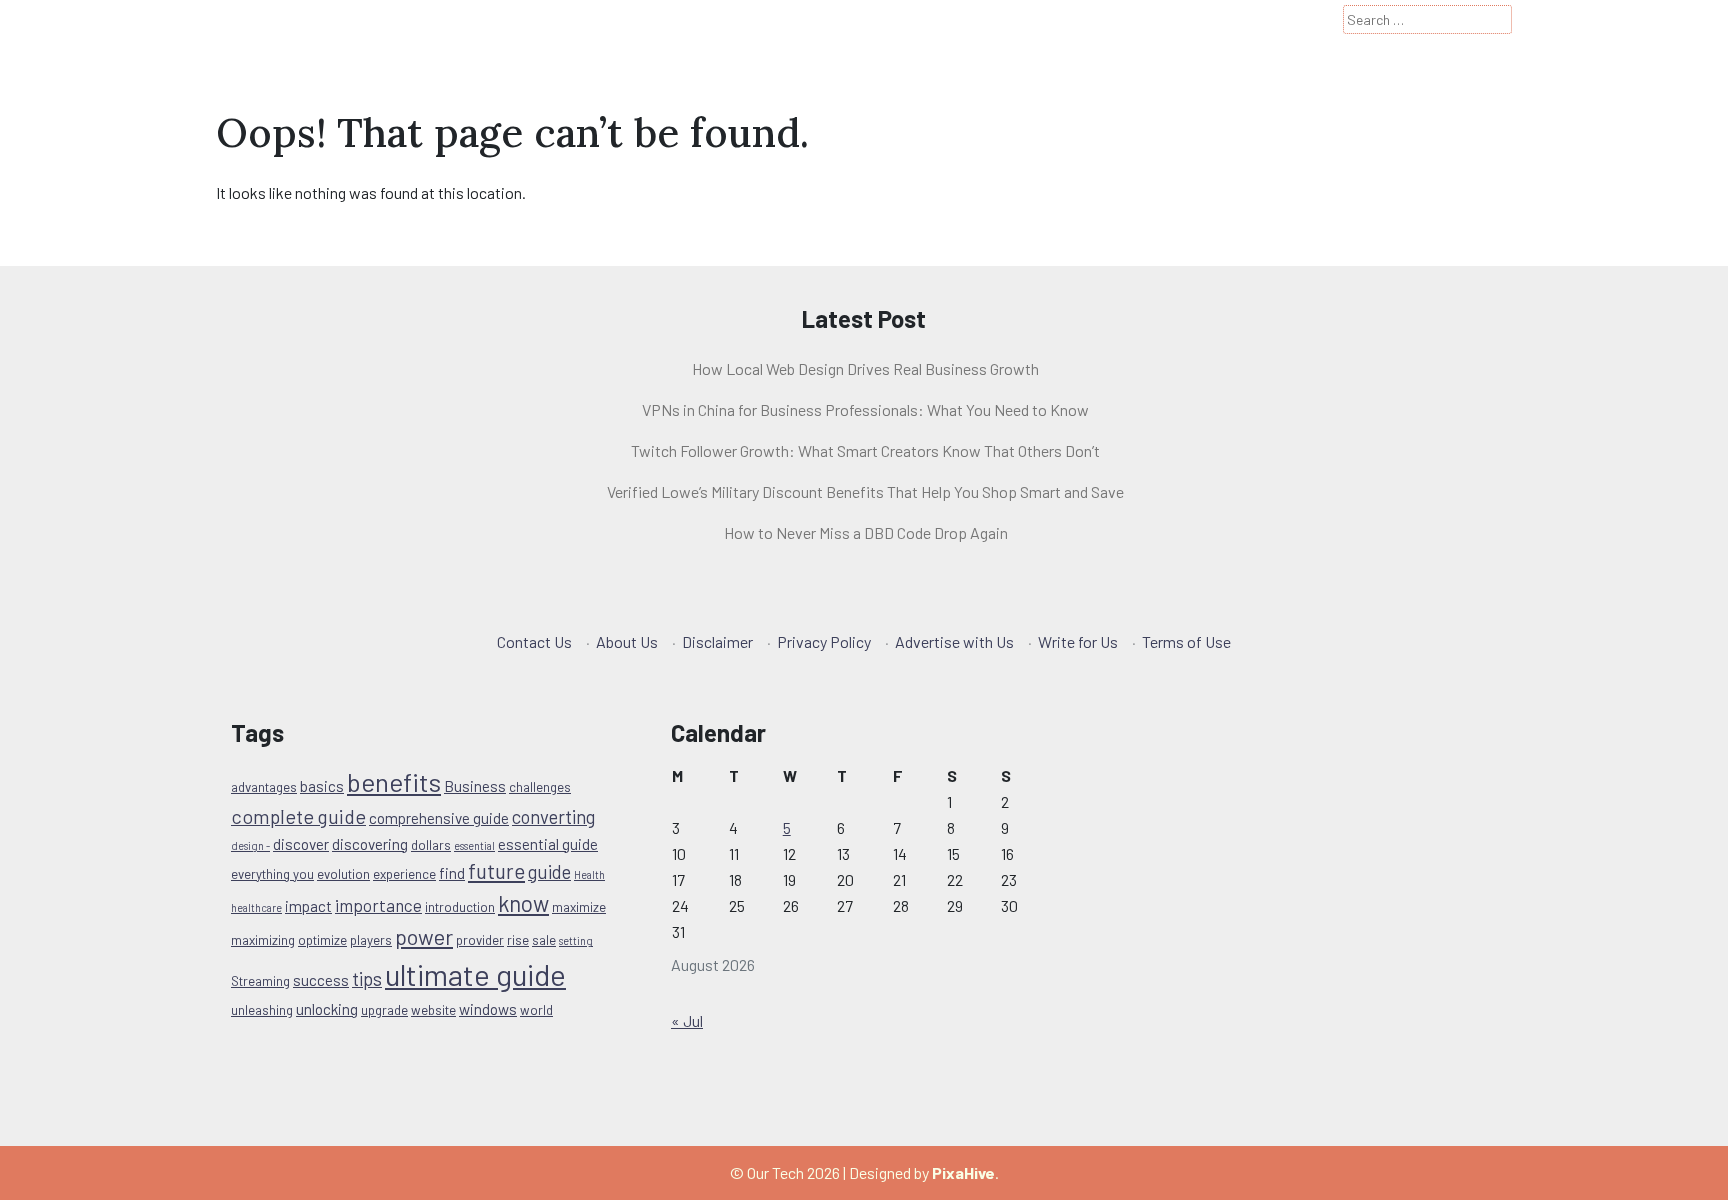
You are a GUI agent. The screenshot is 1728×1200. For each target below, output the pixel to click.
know (523, 903)
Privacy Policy (824, 641)
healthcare (256, 907)
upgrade (384, 1010)
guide (549, 871)
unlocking (327, 1009)
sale (544, 940)
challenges (540, 787)
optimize (322, 940)
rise (518, 940)
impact (308, 906)
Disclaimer (717, 641)
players (371, 940)
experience (404, 874)
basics (322, 786)
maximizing (263, 940)
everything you (272, 874)
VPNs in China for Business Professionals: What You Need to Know (865, 409)
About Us (627, 641)
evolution (343, 874)
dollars (431, 845)
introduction (460, 907)
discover (301, 844)
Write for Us (1078, 641)
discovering (370, 844)
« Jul (687, 1020)
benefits (394, 781)
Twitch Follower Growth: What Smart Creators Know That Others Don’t (865, 450)
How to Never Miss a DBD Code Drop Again (866, 532)
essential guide (548, 844)
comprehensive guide (439, 818)
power (424, 936)
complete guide (298, 816)
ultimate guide (475, 974)
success (321, 980)
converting (553, 816)
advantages (264, 787)
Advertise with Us (954, 641)
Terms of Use (1186, 641)
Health (589, 874)
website (433, 1010)
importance (378, 905)
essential (474, 845)
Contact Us (534, 641)
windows (488, 1009)
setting (576, 940)
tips (367, 978)
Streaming (260, 981)
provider (480, 940)
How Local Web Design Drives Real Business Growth (865, 368)
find (452, 873)
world (536, 1010)
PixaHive (963, 1172)
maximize (579, 907)
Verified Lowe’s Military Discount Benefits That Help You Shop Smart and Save (865, 491)
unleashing (262, 1010)
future (496, 870)
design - (250, 845)
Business (475, 786)
